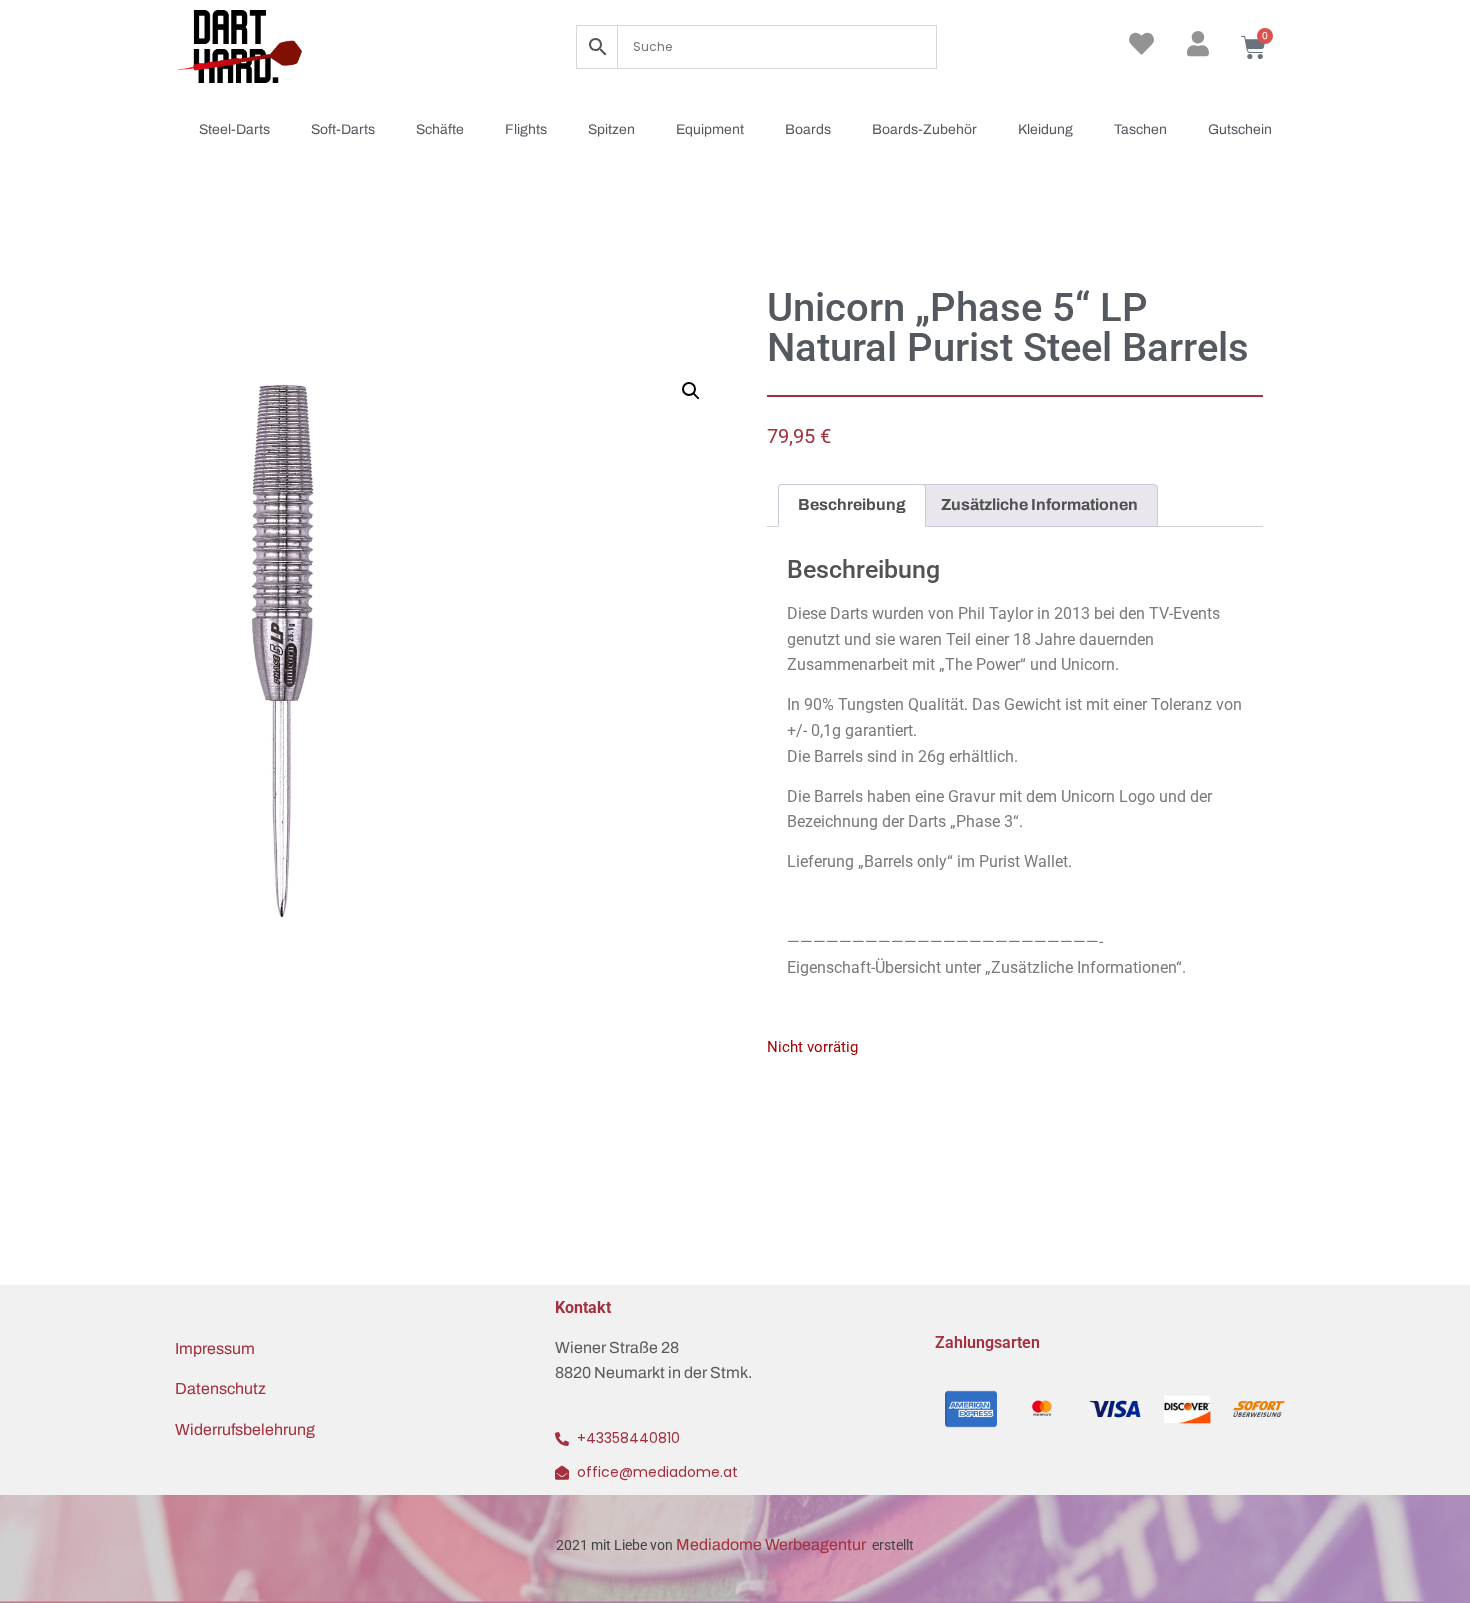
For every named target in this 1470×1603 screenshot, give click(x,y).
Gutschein (1240, 129)
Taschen (1140, 129)
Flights (526, 129)
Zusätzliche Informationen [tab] (1039, 504)
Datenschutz (220, 1388)
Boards (808, 129)
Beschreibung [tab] (852, 504)
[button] (691, 391)
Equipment (710, 129)
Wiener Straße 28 (617, 1347)
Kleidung (1045, 129)
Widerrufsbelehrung (245, 1429)
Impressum (215, 1348)
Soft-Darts (343, 129)
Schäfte (440, 129)
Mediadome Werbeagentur (772, 1544)
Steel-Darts (234, 129)
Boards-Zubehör (924, 129)
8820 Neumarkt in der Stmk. (653, 1372)
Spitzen (611, 129)
